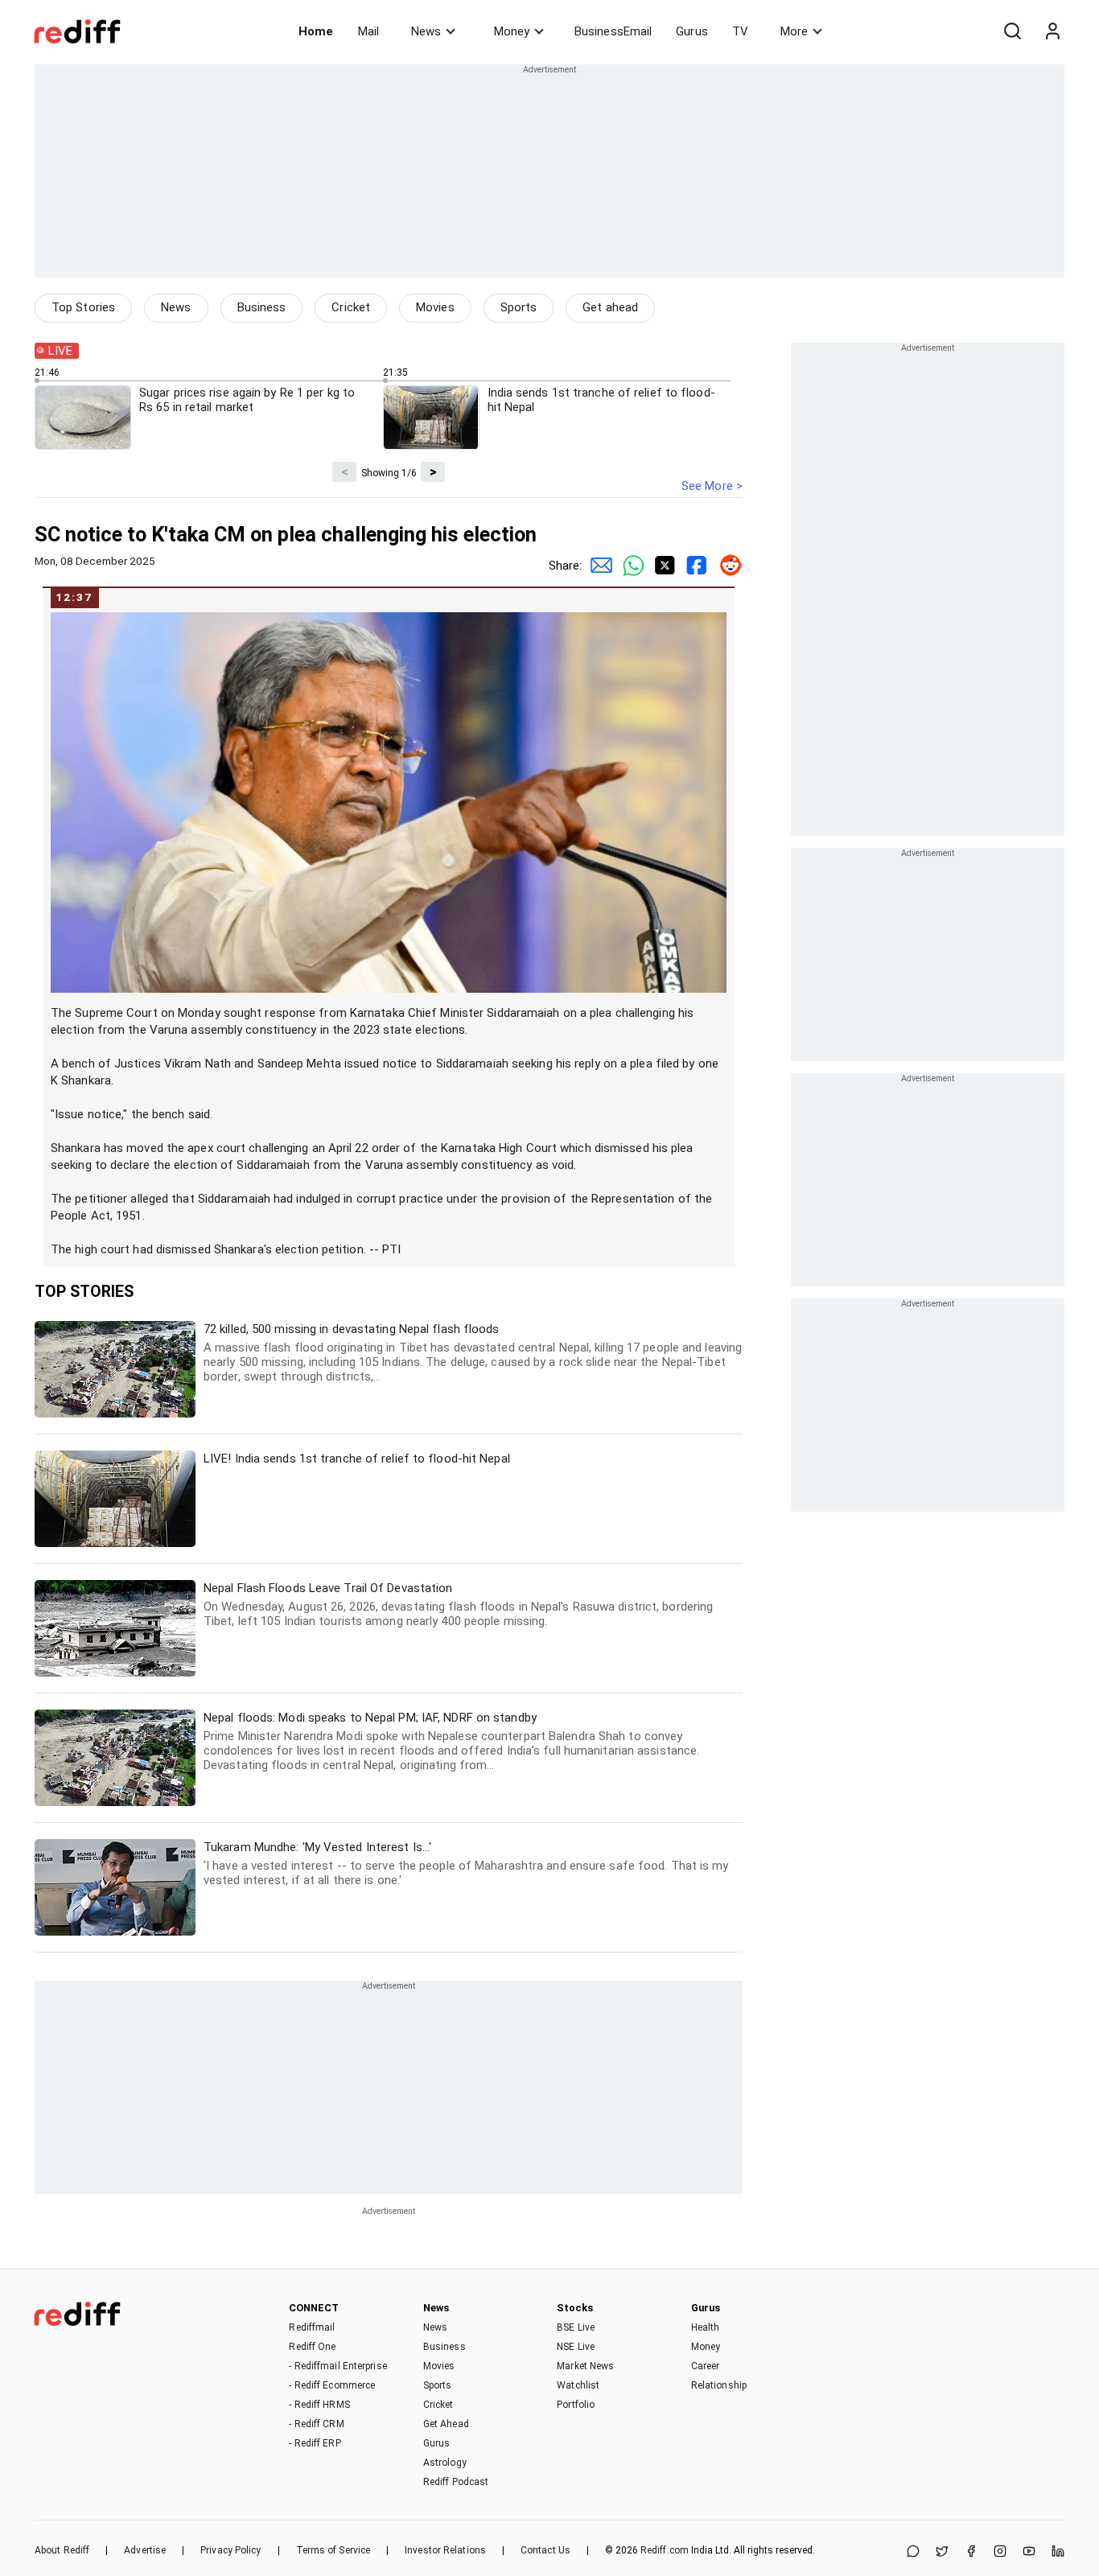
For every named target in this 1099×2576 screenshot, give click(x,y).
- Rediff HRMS (319, 2405)
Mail (368, 31)
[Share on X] (942, 2552)
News (426, 31)
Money (512, 31)
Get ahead (610, 307)
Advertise (145, 2550)
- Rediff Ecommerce (332, 2385)
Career (706, 2366)
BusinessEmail (613, 31)
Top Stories (83, 307)
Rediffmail (312, 2327)
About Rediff (62, 2550)
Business (262, 307)
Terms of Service (333, 2550)
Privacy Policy (231, 2550)
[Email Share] (598, 566)
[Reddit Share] (726, 566)
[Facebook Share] (694, 566)
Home (316, 31)
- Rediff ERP (315, 2443)
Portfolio (576, 2405)
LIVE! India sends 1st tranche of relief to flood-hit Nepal (357, 1459)
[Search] (1012, 31)
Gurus (692, 31)
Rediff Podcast (456, 2482)
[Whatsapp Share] (630, 566)
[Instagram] (1000, 2552)
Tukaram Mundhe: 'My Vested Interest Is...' (466, 1864)
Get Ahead (446, 2424)
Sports (519, 307)
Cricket (351, 307)
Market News (585, 2366)
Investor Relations (445, 2550)
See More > (712, 486)
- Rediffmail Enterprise (338, 2366)
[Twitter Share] (662, 566)
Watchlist (578, 2385)
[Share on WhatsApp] (913, 2552)
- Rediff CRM (316, 2424)
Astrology (445, 2463)
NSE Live (576, 2347)
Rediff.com (665, 2550)
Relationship (719, 2385)
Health (706, 2327)
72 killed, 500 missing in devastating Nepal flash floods (473, 1353)
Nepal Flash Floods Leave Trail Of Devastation (458, 1605)
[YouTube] (1029, 2552)
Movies (435, 307)
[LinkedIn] (1058, 2552)
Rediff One (312, 2347)
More (794, 31)
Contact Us (545, 2550)
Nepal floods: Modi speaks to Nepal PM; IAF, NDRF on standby (451, 1741)
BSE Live (576, 2327)
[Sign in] (1052, 31)
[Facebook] (971, 2552)
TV (740, 31)
